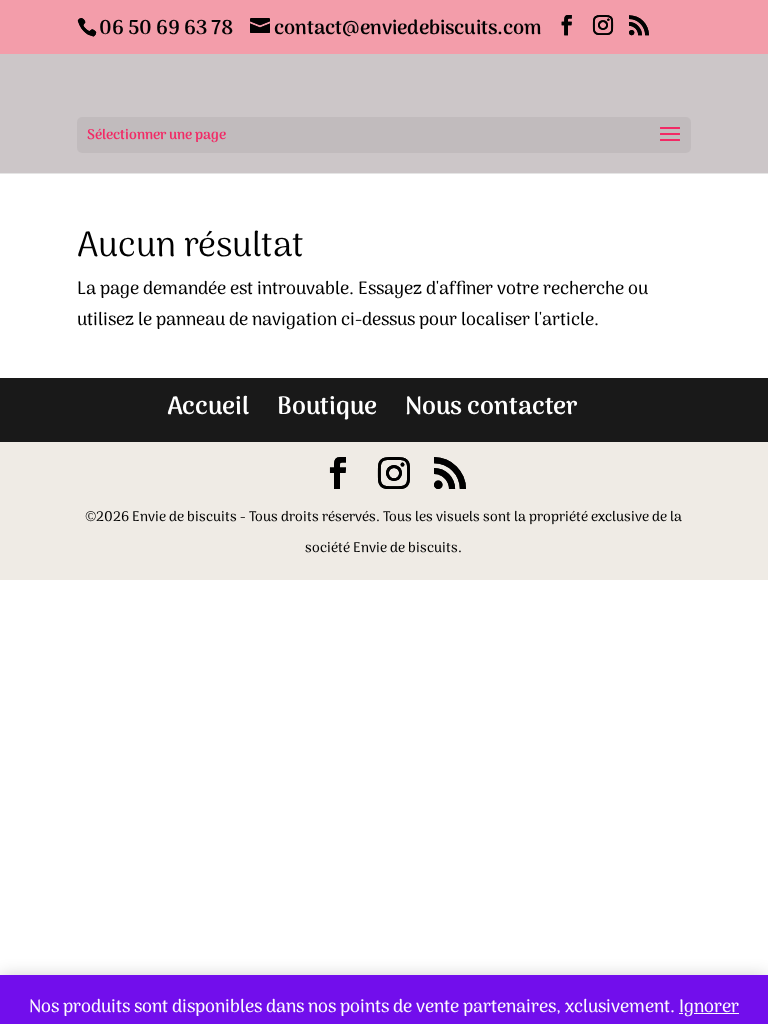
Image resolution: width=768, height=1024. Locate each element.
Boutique (327, 407)
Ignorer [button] (709, 1007)
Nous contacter (491, 407)
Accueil (208, 407)
